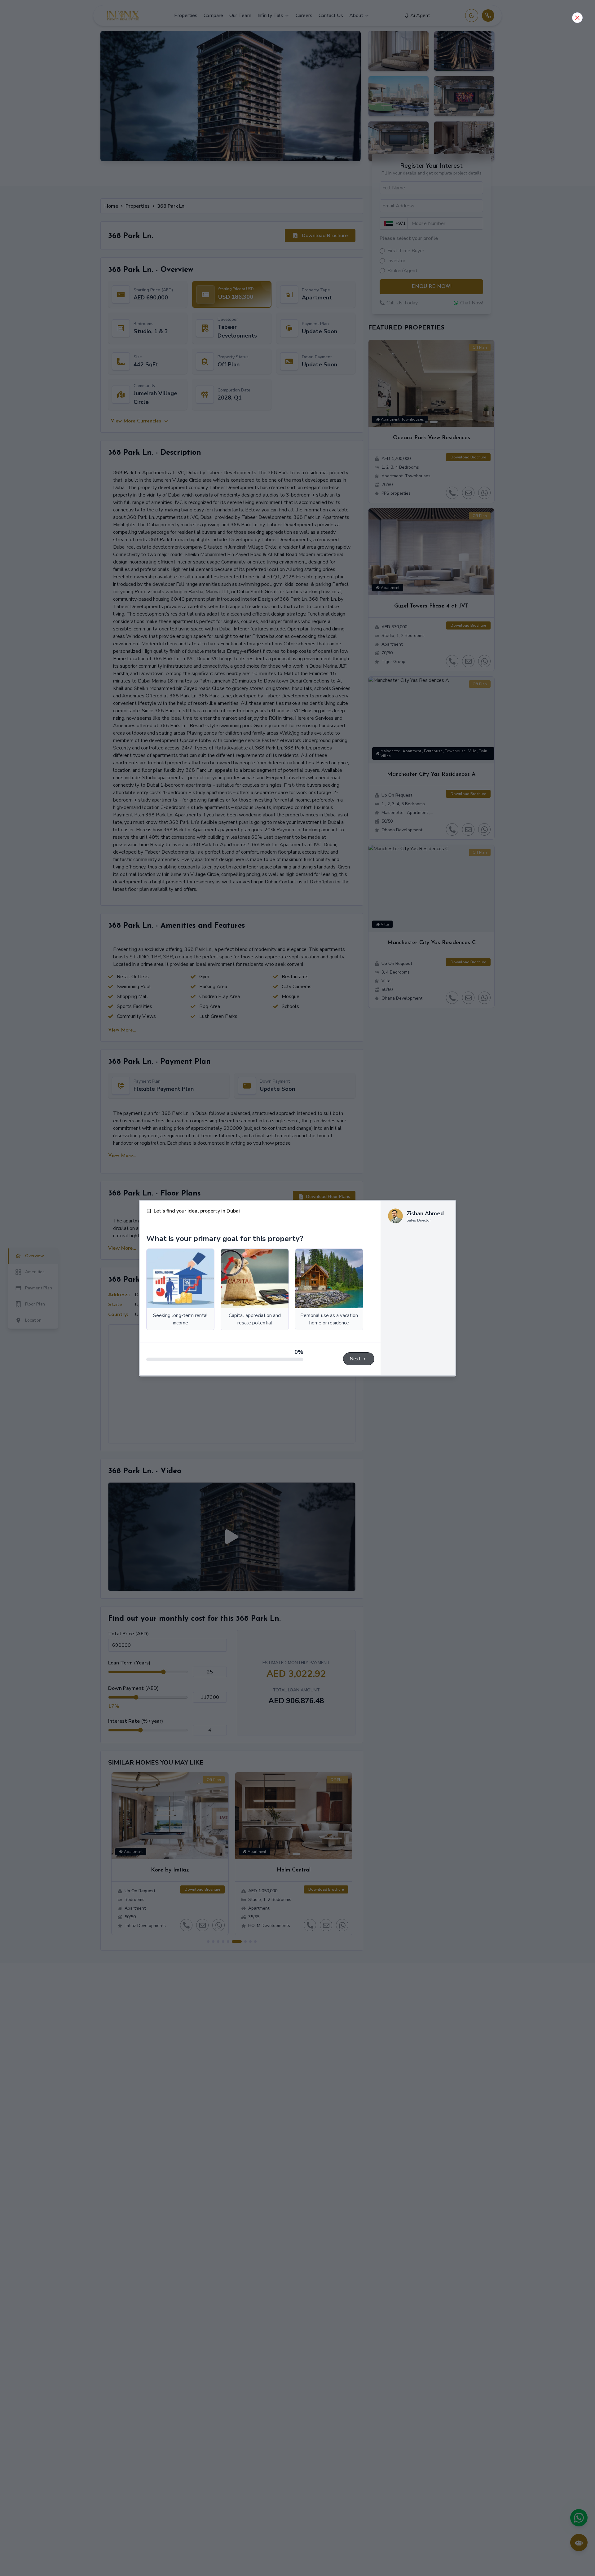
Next (355, 1359)
